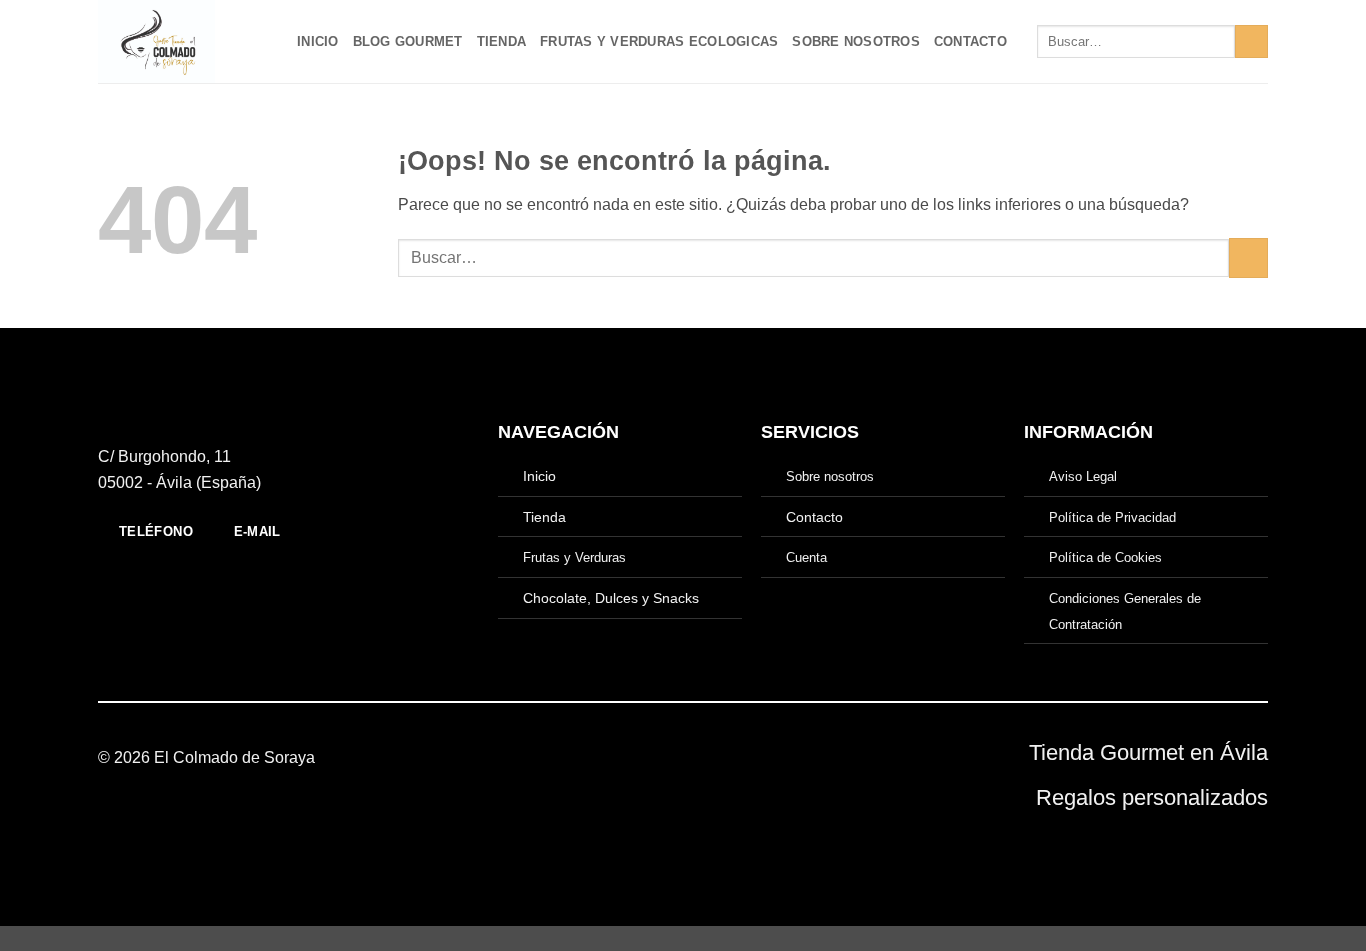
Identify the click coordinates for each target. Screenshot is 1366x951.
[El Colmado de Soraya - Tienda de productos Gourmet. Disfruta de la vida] (182, 41)
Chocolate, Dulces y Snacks (611, 598)
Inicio (318, 41)
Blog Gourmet (408, 41)
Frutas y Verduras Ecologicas (659, 41)
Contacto (970, 41)
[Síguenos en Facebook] (658, 758)
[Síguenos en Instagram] (683, 758)
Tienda (502, 41)
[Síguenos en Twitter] (707, 758)
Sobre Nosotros (856, 41)
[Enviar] (1251, 42)
